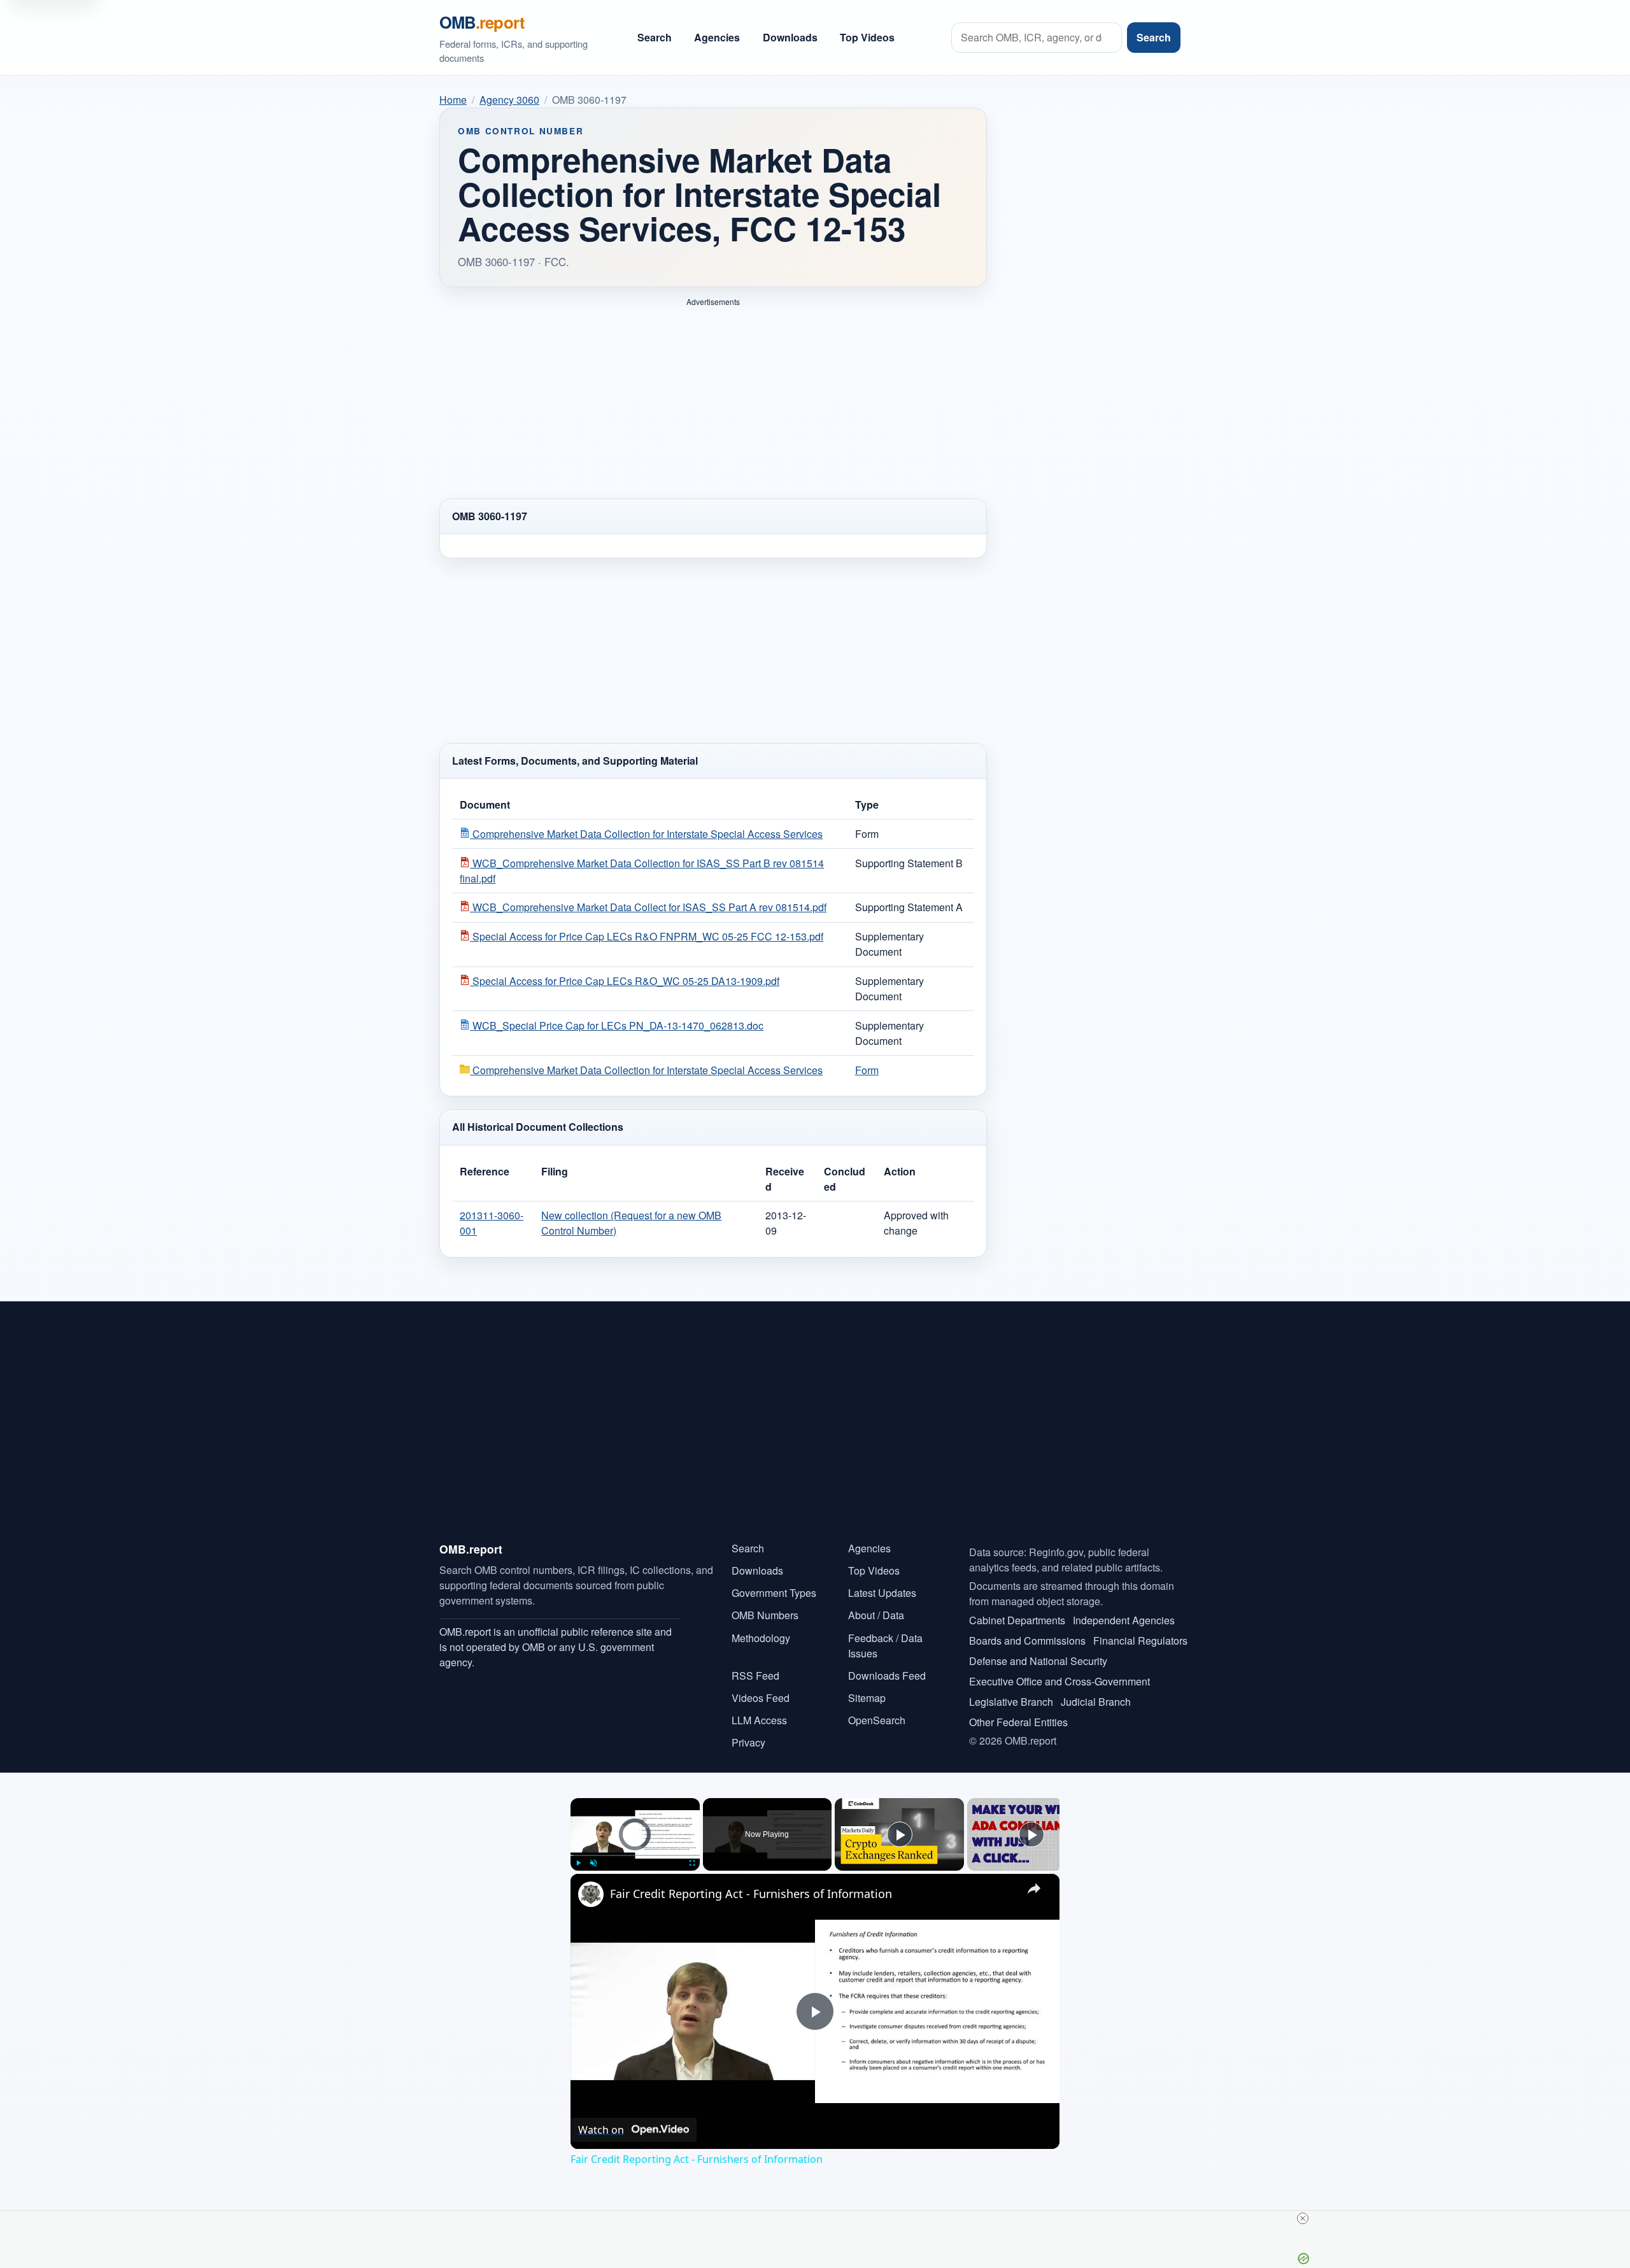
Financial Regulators (1140, 1641)
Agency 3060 (509, 100)
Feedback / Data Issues (885, 1646)
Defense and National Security (1038, 1661)
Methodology (761, 1638)
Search (655, 37)
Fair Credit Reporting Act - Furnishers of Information (751, 1894)
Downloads (790, 37)
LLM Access (759, 1720)
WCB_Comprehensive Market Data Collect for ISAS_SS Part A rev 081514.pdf (648, 907)
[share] (1034, 1889)
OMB (482, 22)
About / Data (876, 1615)
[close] (1303, 2218)
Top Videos (867, 37)
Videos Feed (761, 1698)
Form (867, 1070)
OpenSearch (877, 1720)
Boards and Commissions (1027, 1641)
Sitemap (867, 1698)
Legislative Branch (1011, 1702)
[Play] (578, 1863)
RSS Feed (755, 1676)
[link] (591, 1894)
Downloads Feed (887, 1676)
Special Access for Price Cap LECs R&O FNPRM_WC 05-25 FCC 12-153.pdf (647, 936)
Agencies (717, 37)
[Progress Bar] (635, 1855)
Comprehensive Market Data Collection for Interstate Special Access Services (646, 834)
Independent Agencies (1124, 1620)
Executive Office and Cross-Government (1059, 1681)
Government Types (774, 1593)
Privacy (748, 1742)
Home (453, 100)
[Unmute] (593, 1863)
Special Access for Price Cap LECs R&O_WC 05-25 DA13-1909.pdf (625, 981)
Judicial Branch (1096, 1702)
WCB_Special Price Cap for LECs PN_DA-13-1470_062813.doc (617, 1025)
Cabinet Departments (1017, 1620)
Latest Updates (882, 1593)
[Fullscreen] (692, 1863)
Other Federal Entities (1018, 1722)
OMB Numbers (765, 1615)
